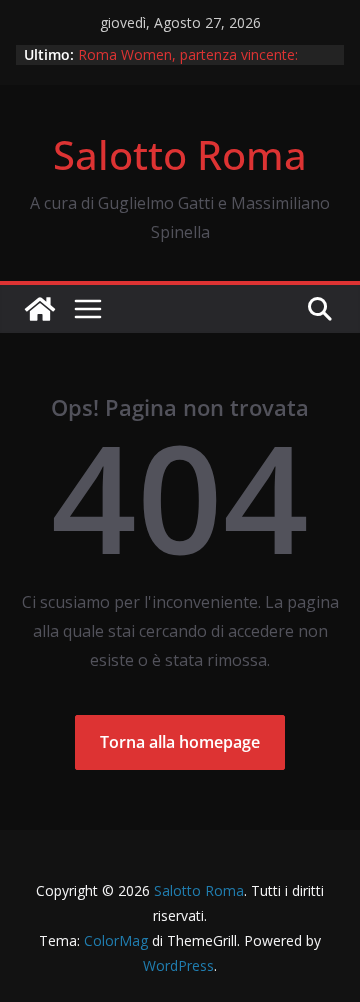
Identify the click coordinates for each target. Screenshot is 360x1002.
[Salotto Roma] (40, 309)
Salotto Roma (180, 154)
